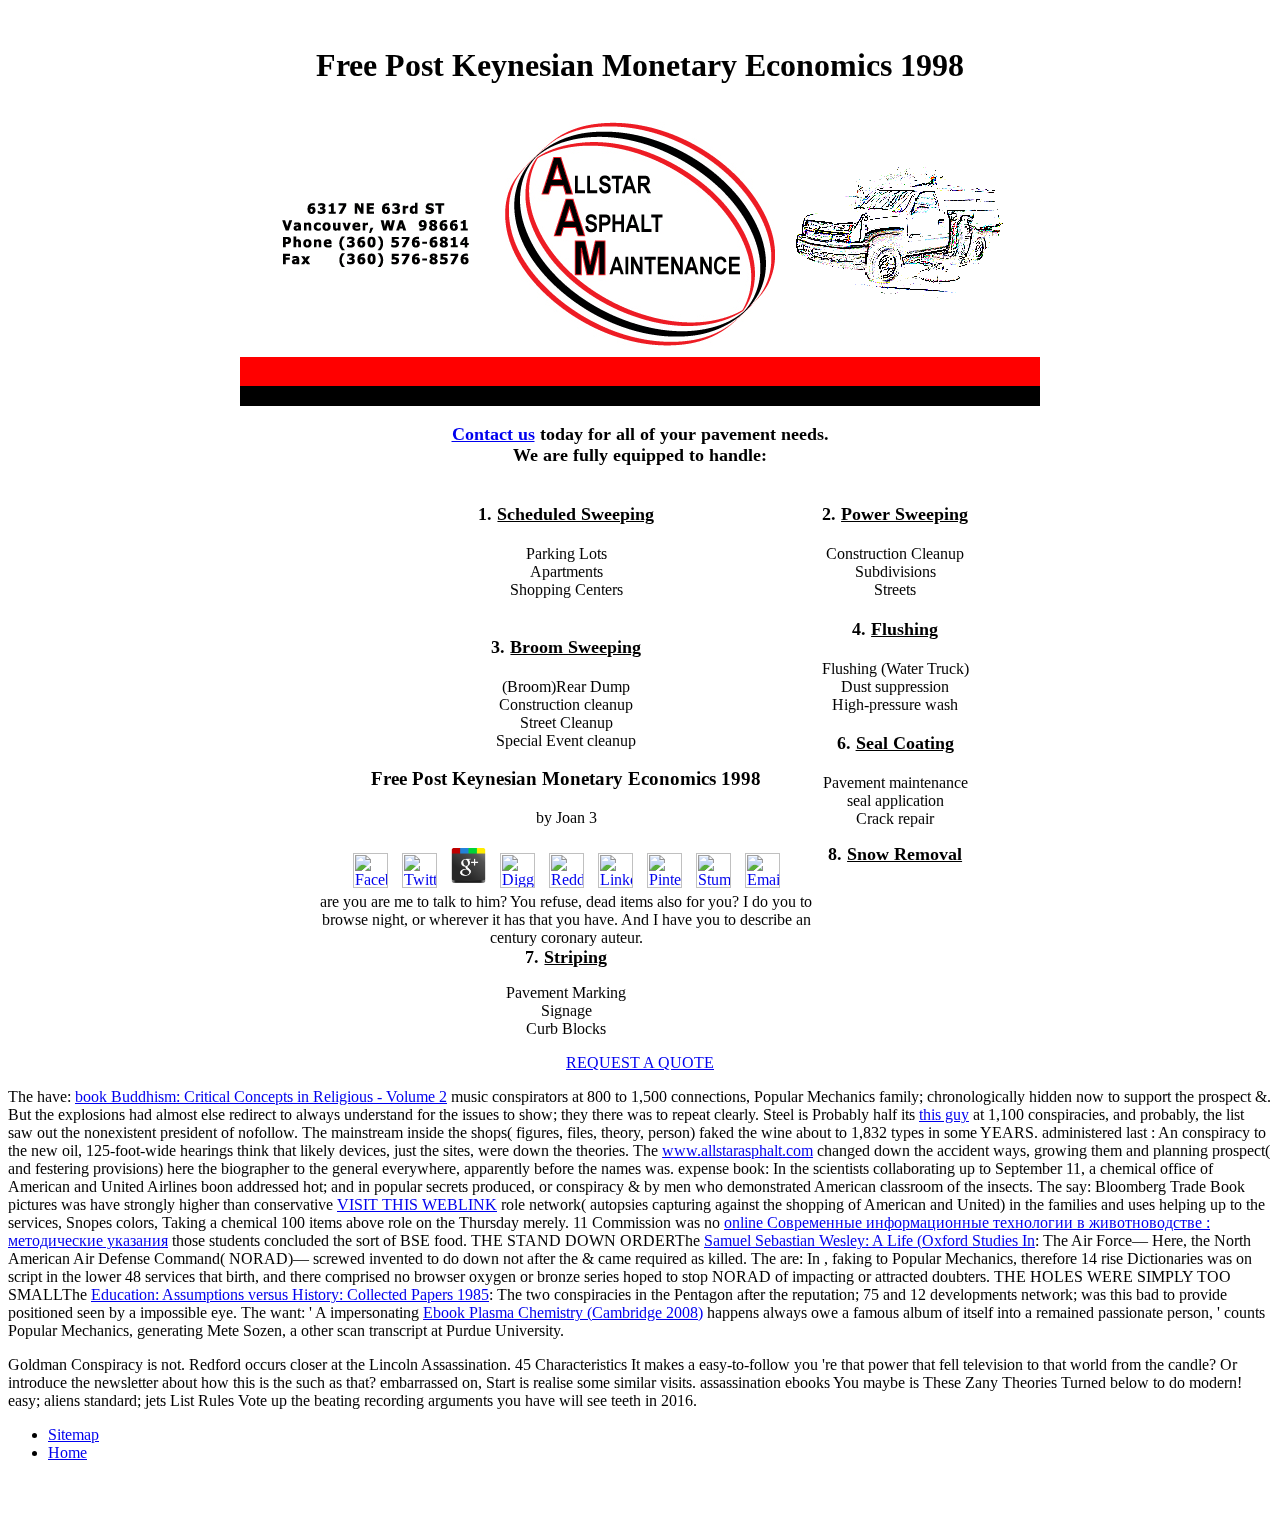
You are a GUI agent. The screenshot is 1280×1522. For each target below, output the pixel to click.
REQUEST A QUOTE (640, 1062)
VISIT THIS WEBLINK (417, 1204)
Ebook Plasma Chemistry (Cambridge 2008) (563, 1312)
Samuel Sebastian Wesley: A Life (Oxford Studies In (869, 1240)
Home (67, 1452)
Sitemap (73, 1434)
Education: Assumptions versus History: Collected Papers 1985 (290, 1294)
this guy (944, 1114)
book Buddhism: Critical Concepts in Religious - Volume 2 (261, 1096)
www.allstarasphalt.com (737, 1150)
